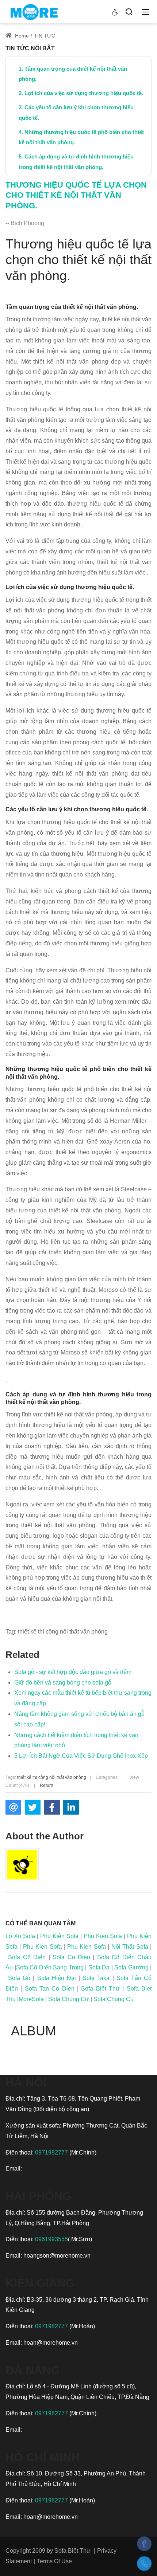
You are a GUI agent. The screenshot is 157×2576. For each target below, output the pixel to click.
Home (21, 36)
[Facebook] (144, 2544)
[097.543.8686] (144, 2564)
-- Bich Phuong (25, 223)
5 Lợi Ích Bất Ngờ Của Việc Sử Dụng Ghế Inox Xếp (81, 1756)
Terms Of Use (54, 2561)
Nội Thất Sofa (130, 1947)
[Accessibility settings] (115, 12)
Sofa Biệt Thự (100, 1989)
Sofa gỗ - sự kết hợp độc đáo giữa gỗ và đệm (73, 1672)
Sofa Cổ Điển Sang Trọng (50, 1967)
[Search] (129, 12)
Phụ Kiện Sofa (59, 1936)
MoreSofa (31, 1999)
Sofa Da (99, 1967)
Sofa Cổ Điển (27, 1957)
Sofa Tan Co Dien (50, 1989)
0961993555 (51, 2239)
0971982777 (52, 2152)
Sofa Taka (96, 1978)
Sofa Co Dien (71, 1957)
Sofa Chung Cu (114, 1999)
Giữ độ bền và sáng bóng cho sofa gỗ (63, 1683)
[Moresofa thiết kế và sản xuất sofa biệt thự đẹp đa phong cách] (34, 11)
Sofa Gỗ (19, 1978)
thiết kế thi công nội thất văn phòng (52, 1777)
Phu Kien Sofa (103, 1936)
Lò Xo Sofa (20, 1936)
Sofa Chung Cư (69, 1999)
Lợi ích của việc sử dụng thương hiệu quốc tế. (84, 93)
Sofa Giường (131, 1967)
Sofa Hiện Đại (57, 1978)
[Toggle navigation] (145, 12)
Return (47, 1785)
